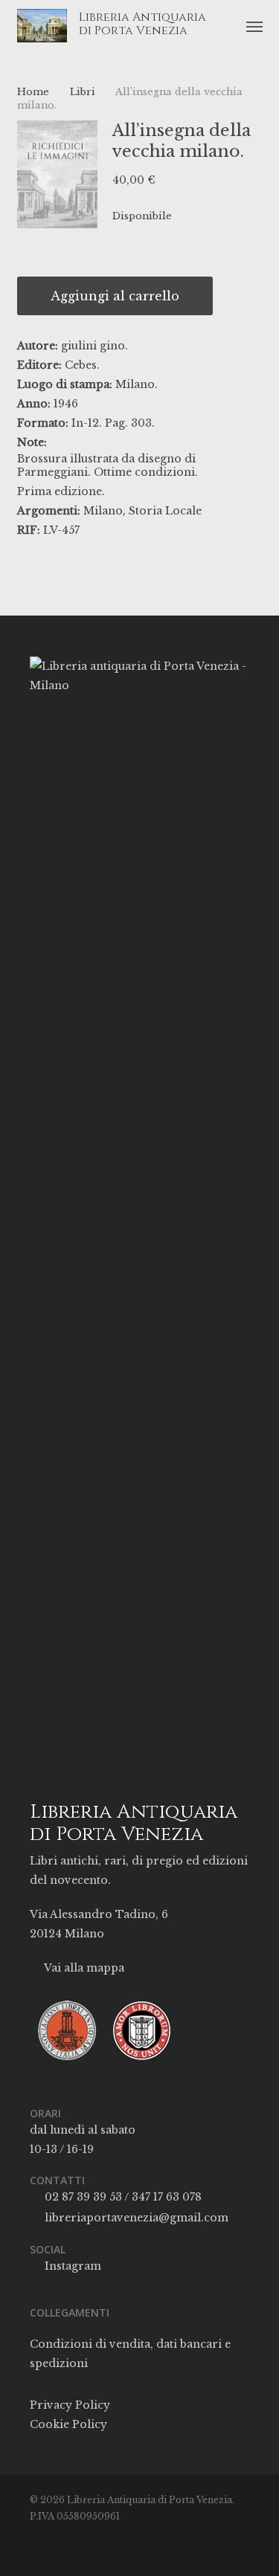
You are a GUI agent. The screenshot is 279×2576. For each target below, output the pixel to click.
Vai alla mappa (83, 1968)
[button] (254, 26)
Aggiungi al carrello (115, 296)
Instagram (71, 2266)
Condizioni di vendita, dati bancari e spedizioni (130, 2354)
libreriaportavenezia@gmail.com (135, 2218)
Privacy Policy (70, 2405)
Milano (103, 511)
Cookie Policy (68, 2424)
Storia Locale (165, 511)
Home (33, 92)
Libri (83, 92)
